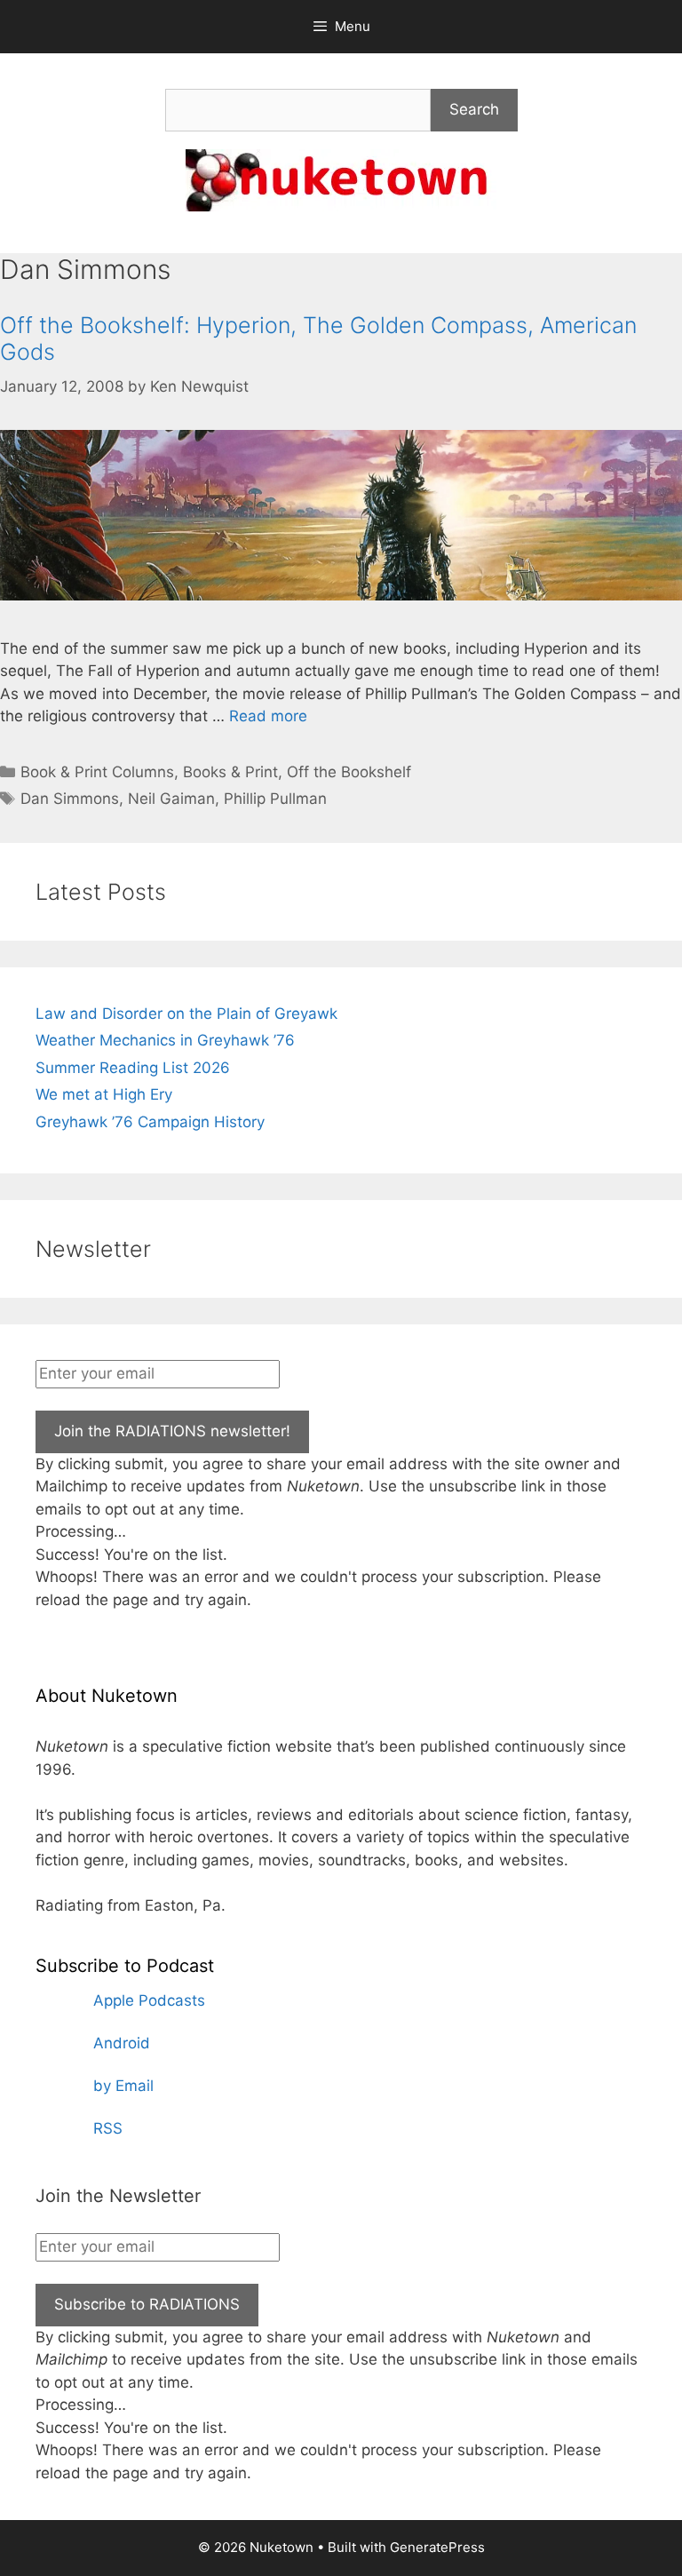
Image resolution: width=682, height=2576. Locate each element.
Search (474, 109)
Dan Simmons (70, 799)
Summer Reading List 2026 (133, 1068)
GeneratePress (437, 2547)
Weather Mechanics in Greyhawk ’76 (165, 1040)
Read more (268, 716)
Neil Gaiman (171, 799)
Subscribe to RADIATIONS (147, 2304)
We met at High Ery (104, 1094)
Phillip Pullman (275, 799)
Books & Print (230, 772)
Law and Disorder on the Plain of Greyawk (186, 1014)
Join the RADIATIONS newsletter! (172, 1431)
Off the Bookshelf (349, 772)
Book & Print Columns (97, 772)
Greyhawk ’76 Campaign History (150, 1122)
